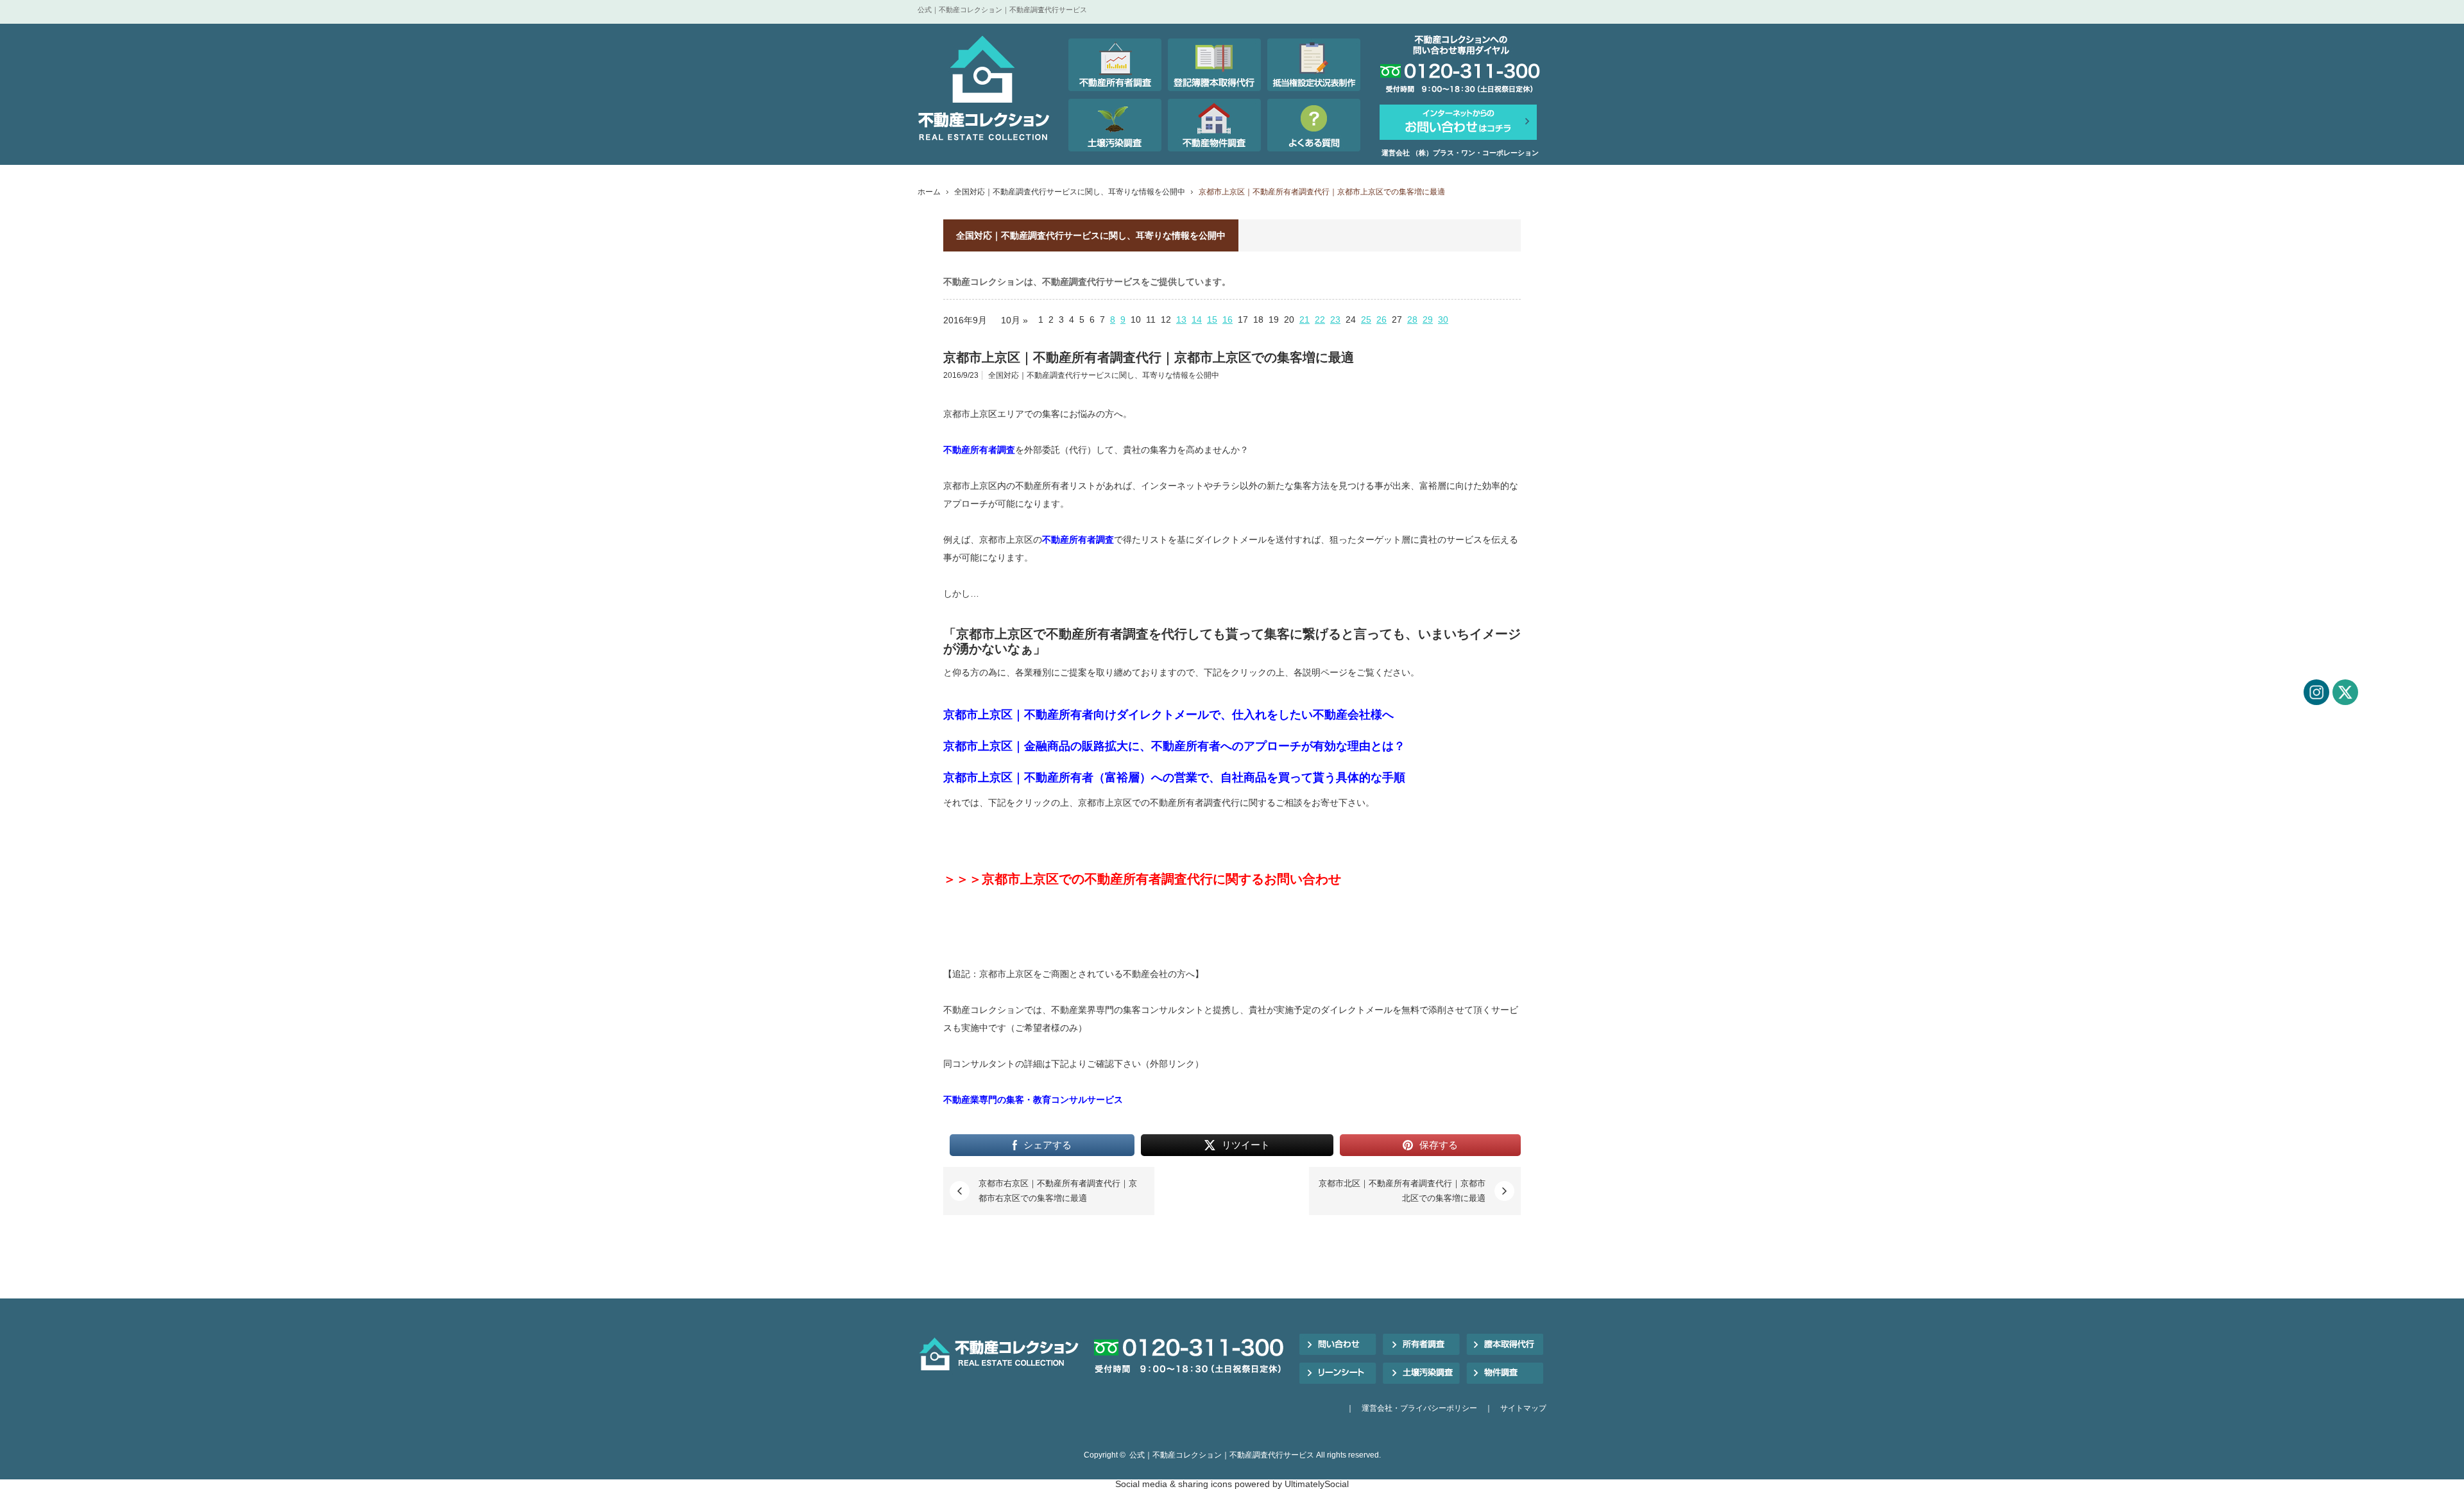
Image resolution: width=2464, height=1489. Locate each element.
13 (1181, 319)
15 (1212, 319)
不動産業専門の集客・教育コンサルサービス (1033, 1100)
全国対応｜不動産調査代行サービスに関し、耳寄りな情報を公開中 (1070, 192)
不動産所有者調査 (979, 450)
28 (1412, 319)
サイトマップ (1523, 1408)
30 (1443, 319)
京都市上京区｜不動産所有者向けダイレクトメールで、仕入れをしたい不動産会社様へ (1168, 715)
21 (1305, 319)
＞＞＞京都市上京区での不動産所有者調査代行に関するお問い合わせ (1142, 879)
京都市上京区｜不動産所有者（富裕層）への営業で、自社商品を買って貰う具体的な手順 (1174, 778)
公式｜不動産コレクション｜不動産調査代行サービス (1222, 1455)
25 (1366, 319)
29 (1428, 319)
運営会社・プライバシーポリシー (1419, 1408)
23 (1335, 319)
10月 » (1014, 320)
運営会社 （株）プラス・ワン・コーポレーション (1460, 153)
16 (1228, 319)
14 (1197, 319)
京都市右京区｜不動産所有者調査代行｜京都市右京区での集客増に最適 (1058, 1190)
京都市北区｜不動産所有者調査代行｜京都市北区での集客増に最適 (1402, 1190)
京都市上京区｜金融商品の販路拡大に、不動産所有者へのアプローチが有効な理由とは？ (1174, 746)
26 (1382, 319)
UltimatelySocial (1317, 1484)
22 (1320, 319)
